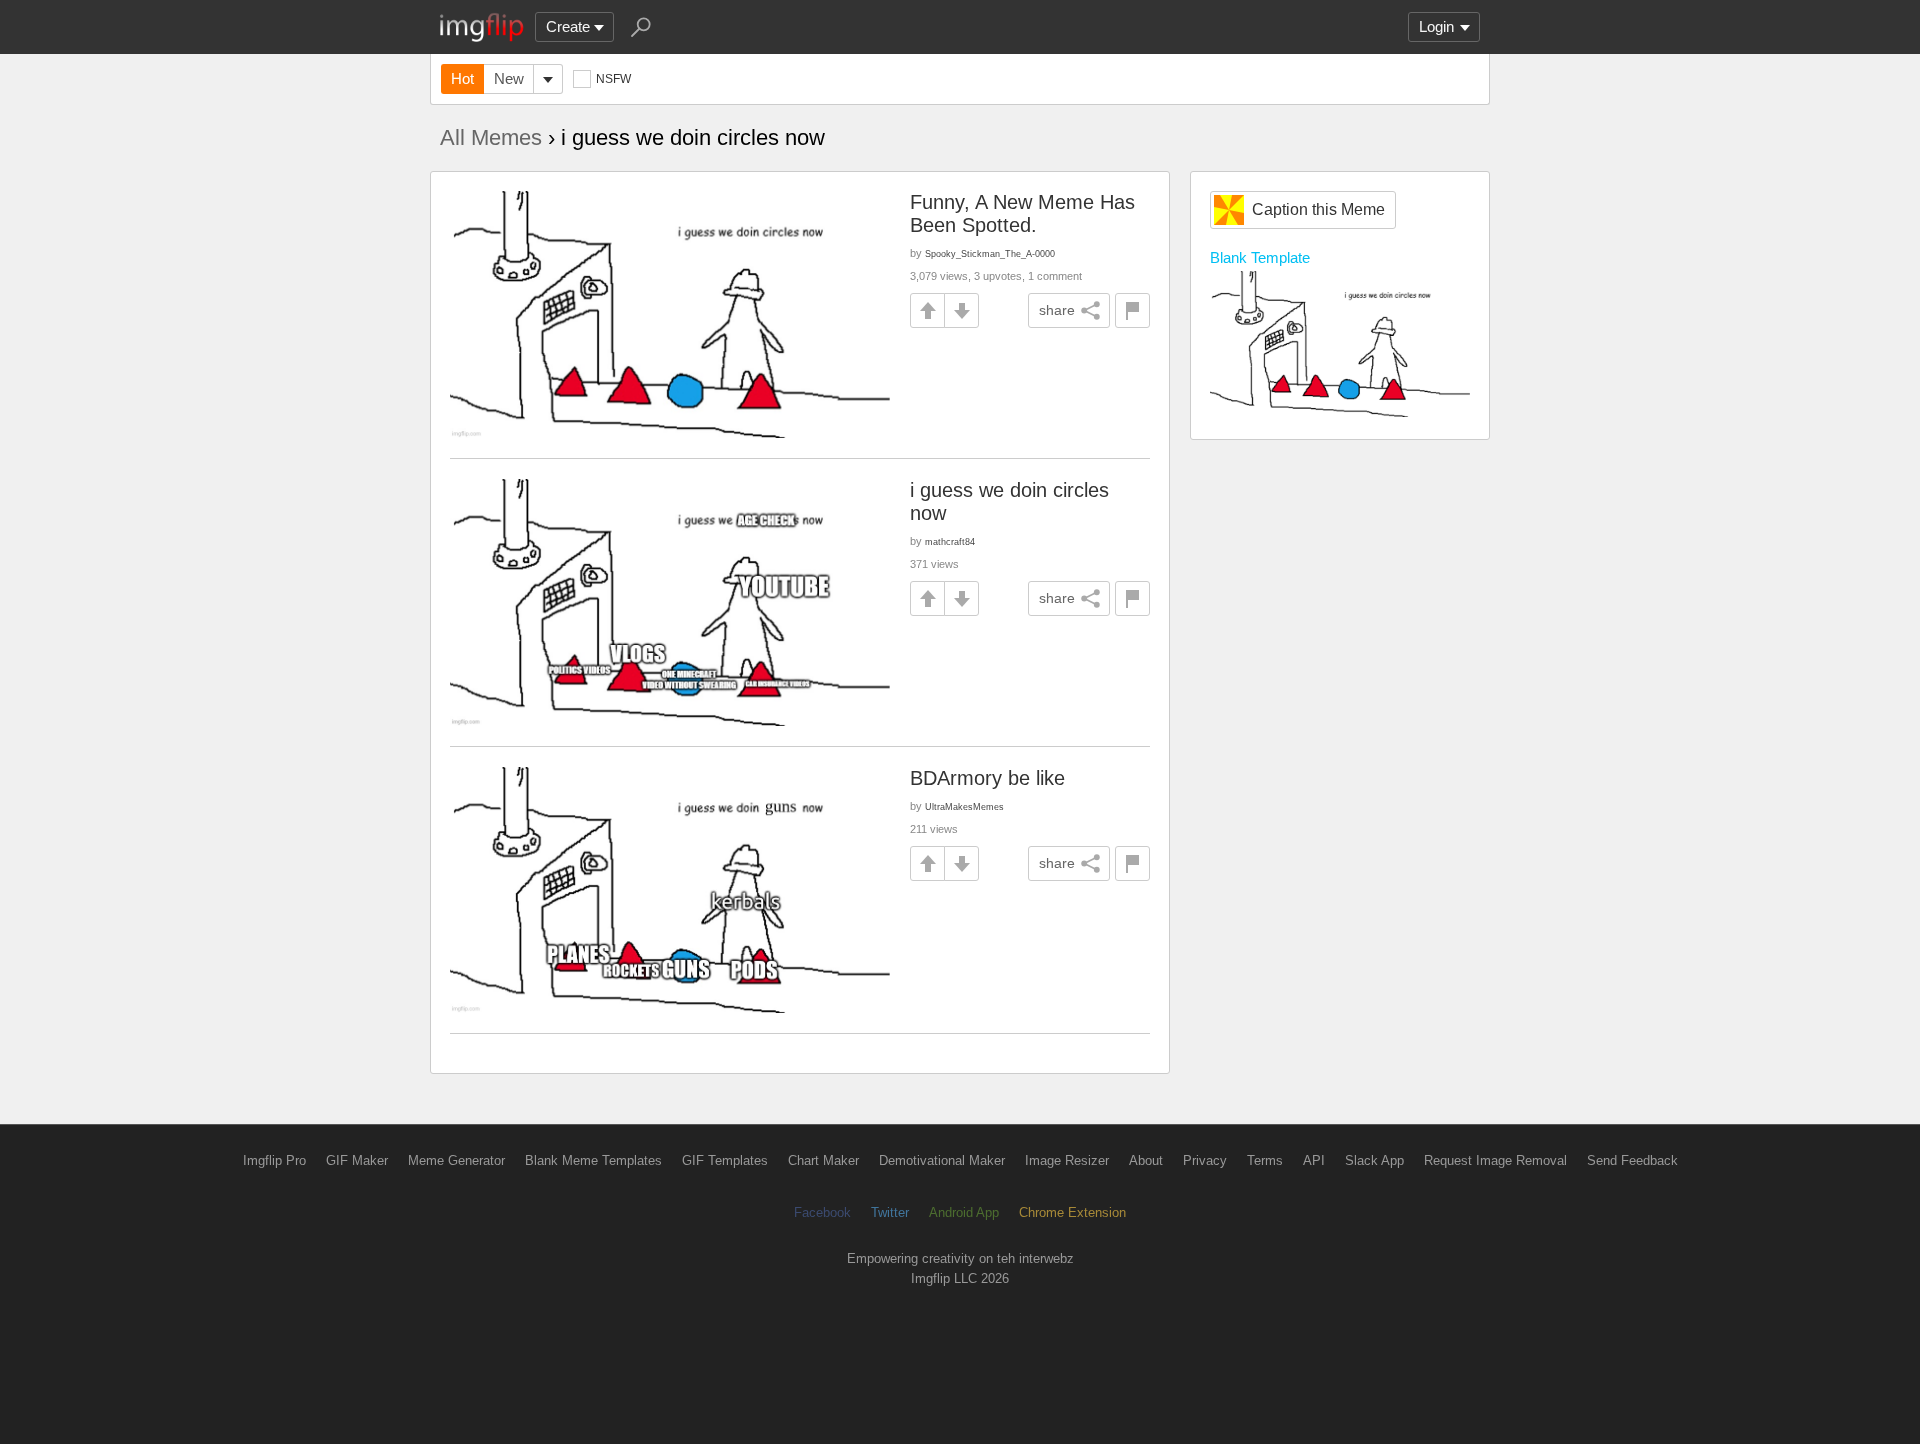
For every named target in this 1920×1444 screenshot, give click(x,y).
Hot (462, 78)
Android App (964, 1212)
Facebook (822, 1212)
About (1146, 1160)
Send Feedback (1632, 1160)
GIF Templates (725, 1160)
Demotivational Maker (942, 1160)
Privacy (1205, 1160)
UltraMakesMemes (964, 806)
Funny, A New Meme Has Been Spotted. (1022, 213)
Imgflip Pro (274, 1160)
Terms (1265, 1160)
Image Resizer (1067, 1160)
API (1314, 1160)
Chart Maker (823, 1160)
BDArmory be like (987, 778)
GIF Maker (357, 1160)
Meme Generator (456, 1160)
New (509, 78)
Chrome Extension (1072, 1212)
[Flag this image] (1132, 310)
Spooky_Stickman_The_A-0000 (990, 253)
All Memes (491, 137)
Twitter (890, 1212)
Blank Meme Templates (593, 1160)
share (1057, 310)
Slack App (1374, 1160)
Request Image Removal (1495, 1160)
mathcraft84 (950, 541)
